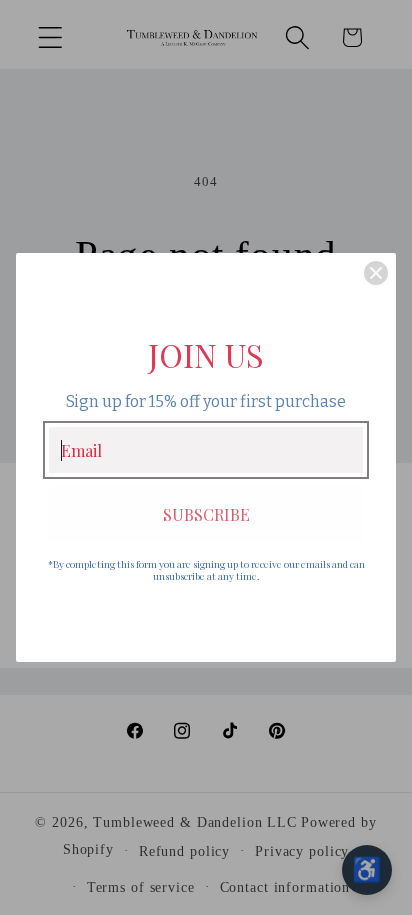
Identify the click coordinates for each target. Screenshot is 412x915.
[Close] (376, 273)
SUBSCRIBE (206, 514)
